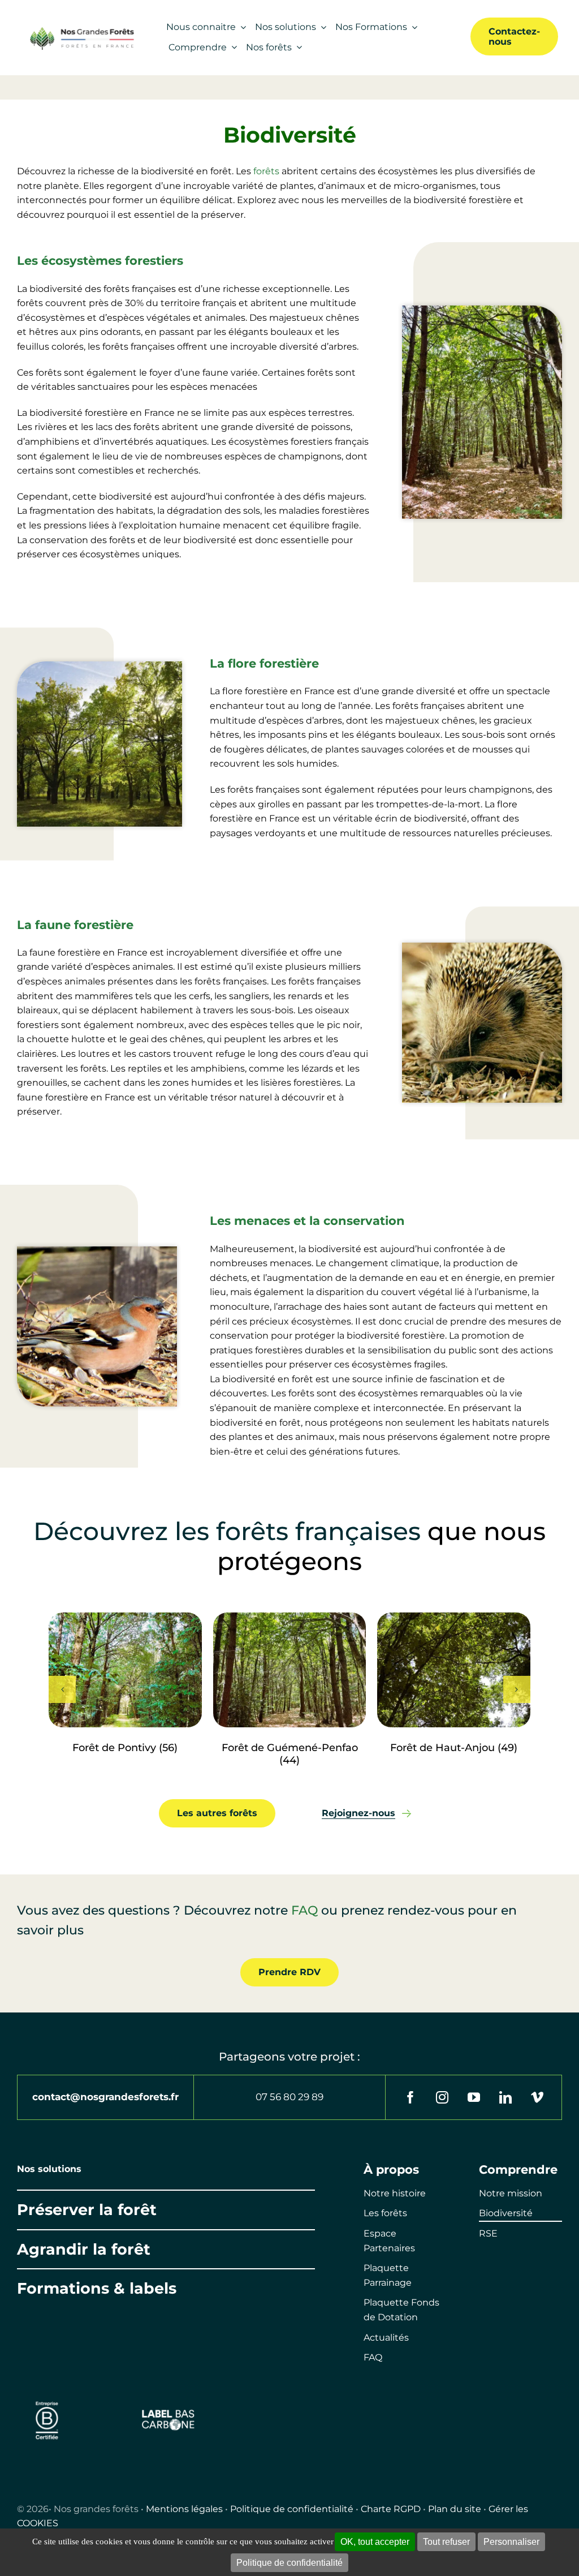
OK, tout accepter (375, 2542)
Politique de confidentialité (292, 2509)
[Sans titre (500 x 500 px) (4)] (47, 2397)
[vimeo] (537, 2097)
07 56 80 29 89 (289, 2097)
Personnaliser (511, 2542)
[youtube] (474, 2097)
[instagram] (442, 2097)
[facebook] (411, 2097)
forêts (266, 171)
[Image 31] (168, 2413)
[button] (62, 1689)
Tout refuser (446, 2542)
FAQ (304, 1910)
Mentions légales (184, 2509)
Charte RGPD (391, 2509)
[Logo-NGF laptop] (79, 30)
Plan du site (455, 2509)
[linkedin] (505, 2097)
